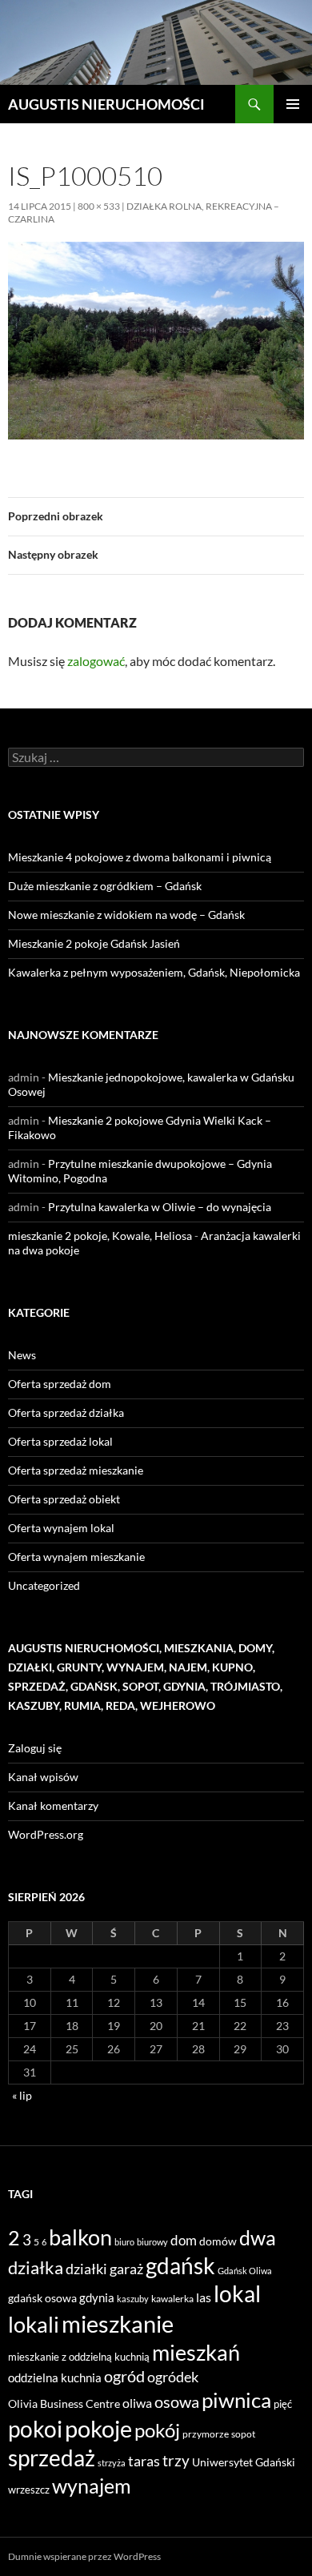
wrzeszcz (29, 2490)
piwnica (236, 2400)
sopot (243, 2434)
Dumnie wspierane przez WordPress (84, 2556)
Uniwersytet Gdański (244, 2462)
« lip (22, 2095)
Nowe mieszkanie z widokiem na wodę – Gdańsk (126, 915)
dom (184, 2240)
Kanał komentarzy (53, 1806)
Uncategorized (44, 1585)
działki (86, 2269)
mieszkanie (118, 2323)
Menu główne (293, 104)
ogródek (173, 2377)
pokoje (98, 2428)
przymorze (206, 2434)
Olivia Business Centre (64, 2403)
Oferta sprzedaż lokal (60, 1441)
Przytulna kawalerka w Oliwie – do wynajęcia (160, 1207)
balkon (80, 2237)
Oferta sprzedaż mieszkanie (76, 1470)
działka (36, 2267)
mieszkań (196, 2352)
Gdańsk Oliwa (245, 2271)
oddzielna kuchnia (55, 2377)
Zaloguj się (35, 1748)
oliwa (137, 2403)
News (22, 1355)
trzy (176, 2461)
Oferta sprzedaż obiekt (64, 1499)
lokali (34, 2325)
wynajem (92, 2486)
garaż (126, 2269)
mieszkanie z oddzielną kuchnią (79, 2357)
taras (144, 2461)
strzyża (112, 2463)
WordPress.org (46, 1834)
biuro (124, 2242)
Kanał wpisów (43, 1777)
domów (218, 2241)
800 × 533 (99, 206)
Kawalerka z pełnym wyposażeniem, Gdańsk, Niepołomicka (154, 972)
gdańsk (180, 2265)
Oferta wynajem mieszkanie (76, 1557)
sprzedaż (52, 2458)
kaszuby (133, 2299)
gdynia (97, 2297)
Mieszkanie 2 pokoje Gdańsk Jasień (94, 943)
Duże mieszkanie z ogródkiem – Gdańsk (105, 886)
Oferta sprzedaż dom (60, 1384)
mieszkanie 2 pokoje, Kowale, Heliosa (100, 1236)
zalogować (96, 661)
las (204, 2297)
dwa (258, 2238)
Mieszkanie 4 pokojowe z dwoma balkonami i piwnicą (140, 857)
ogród (124, 2376)
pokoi (35, 2429)
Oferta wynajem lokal (61, 1528)
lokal (237, 2293)
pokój (157, 2430)
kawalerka (172, 2299)
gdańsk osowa (42, 2298)
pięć (283, 2404)
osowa (177, 2402)
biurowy (152, 2242)
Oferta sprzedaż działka (66, 1412)
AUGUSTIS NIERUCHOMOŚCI (106, 104)
